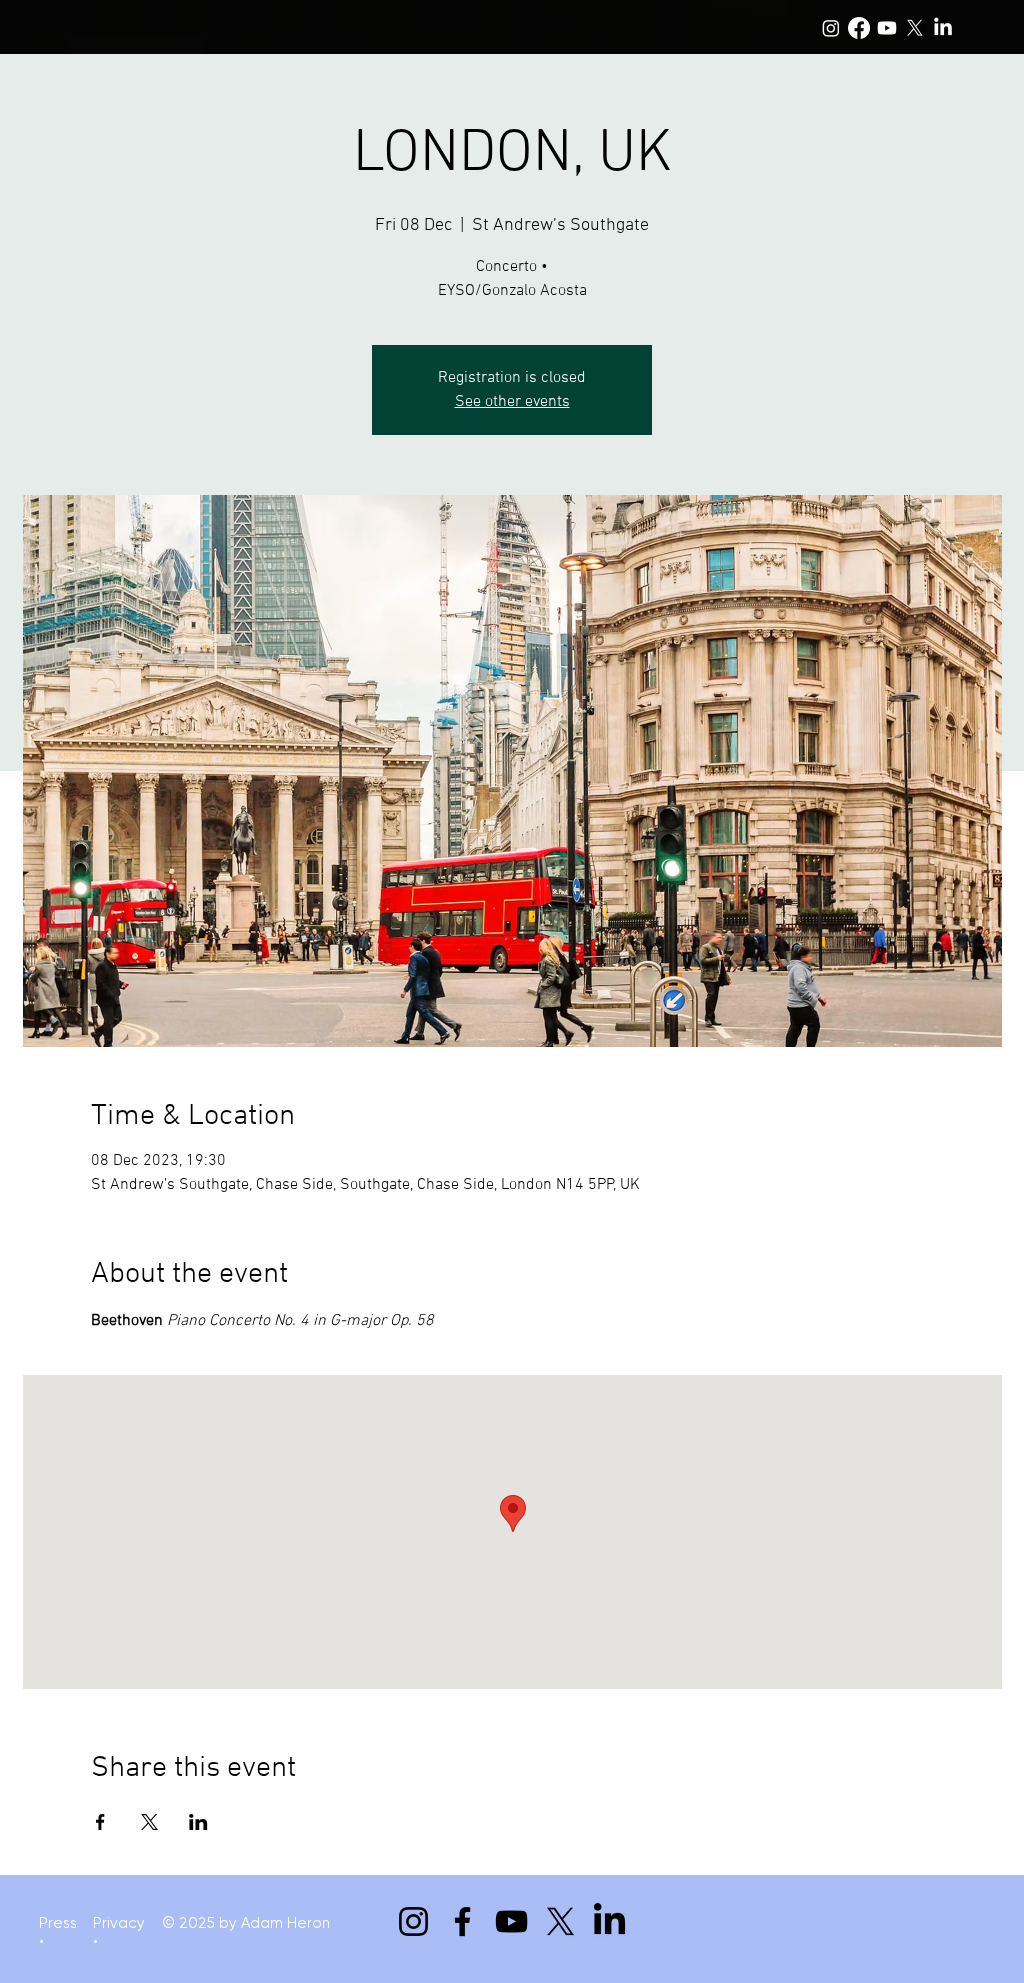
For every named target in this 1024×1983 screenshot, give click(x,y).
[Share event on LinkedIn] (198, 1822)
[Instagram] (831, 28)
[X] (915, 28)
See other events (512, 402)
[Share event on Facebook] (100, 1822)
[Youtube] (887, 28)
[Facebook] (859, 28)
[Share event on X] (149, 1822)
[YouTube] (511, 1921)
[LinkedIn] (943, 28)
